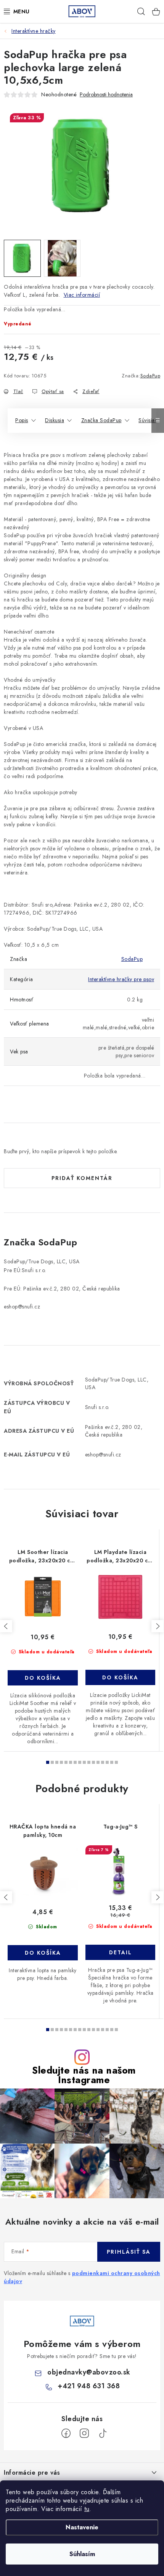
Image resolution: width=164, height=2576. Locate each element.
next (158, 1626)
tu (87, 2509)
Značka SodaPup (101, 420)
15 (116, 1762)
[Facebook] (66, 2433)
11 (98, 1762)
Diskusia (55, 420)
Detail (121, 1952)
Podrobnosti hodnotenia (106, 95)
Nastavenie (82, 2527)
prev (6, 1626)
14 (112, 1762)
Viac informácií (82, 295)
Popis (22, 420)
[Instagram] (84, 2433)
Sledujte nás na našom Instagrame (84, 2075)
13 (107, 1762)
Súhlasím (82, 2554)
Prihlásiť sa (129, 2252)
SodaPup (150, 376)
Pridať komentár (82, 1178)
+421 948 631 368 (89, 2386)
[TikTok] (103, 2433)
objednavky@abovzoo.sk (89, 2372)
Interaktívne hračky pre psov (121, 979)
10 (93, 1762)
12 (103, 1762)
